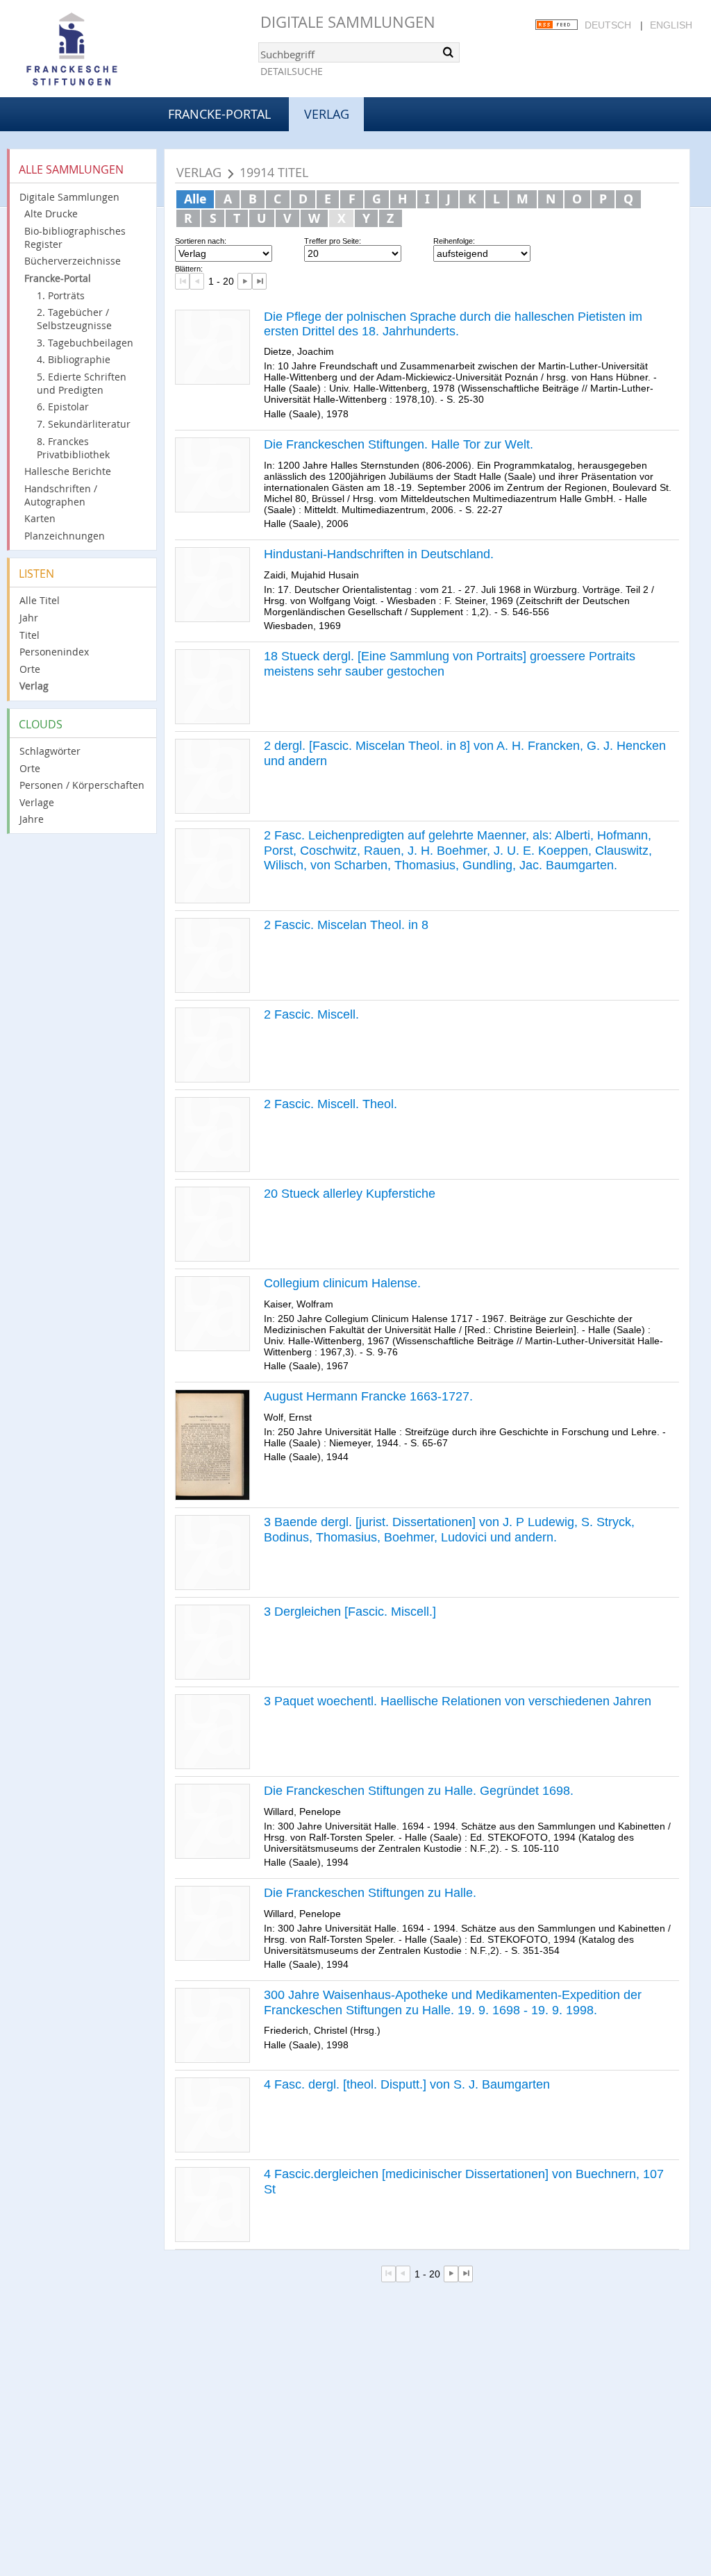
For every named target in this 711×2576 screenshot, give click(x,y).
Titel (30, 635)
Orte (30, 669)
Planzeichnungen (65, 536)
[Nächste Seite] (245, 281)
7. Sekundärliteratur (84, 424)
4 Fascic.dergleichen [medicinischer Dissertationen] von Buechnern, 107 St (464, 2182)
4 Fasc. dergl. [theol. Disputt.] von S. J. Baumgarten (407, 2084)
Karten (40, 518)
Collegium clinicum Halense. (342, 1283)
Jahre (32, 819)
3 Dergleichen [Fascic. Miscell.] (350, 1612)
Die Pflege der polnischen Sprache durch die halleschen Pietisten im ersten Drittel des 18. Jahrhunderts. (453, 324)
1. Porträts (61, 295)
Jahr (29, 618)
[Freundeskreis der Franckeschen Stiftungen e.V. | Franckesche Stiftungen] (111, 50)
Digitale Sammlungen (348, 22)
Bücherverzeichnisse (73, 261)
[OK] (448, 52)
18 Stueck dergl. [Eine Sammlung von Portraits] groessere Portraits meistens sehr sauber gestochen (450, 664)
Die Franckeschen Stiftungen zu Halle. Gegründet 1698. (419, 1791)
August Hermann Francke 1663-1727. (368, 1396)
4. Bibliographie (74, 359)
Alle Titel (40, 600)
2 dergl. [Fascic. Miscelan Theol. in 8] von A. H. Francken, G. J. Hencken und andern (465, 753)
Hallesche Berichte (68, 471)
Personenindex (54, 652)
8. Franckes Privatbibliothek (73, 448)
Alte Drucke (51, 214)
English (671, 25)
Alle (195, 199)
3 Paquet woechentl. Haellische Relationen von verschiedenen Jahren (458, 1701)
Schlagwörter (50, 751)
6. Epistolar (63, 407)
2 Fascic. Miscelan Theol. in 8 (346, 925)
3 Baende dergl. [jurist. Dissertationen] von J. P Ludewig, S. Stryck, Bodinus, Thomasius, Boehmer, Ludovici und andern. (449, 1530)
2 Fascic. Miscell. (311, 1014)
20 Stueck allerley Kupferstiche (350, 1194)
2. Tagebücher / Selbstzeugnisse (74, 319)
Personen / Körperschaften (82, 785)
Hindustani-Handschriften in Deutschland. (379, 554)
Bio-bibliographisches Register (75, 237)
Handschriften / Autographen (61, 495)
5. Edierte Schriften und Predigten (82, 383)
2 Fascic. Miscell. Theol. (331, 1104)
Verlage (37, 802)
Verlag (34, 686)
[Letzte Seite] (259, 281)
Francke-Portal (219, 114)
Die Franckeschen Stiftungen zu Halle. (370, 1893)
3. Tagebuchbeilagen (85, 343)
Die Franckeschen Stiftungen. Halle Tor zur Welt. (399, 444)
